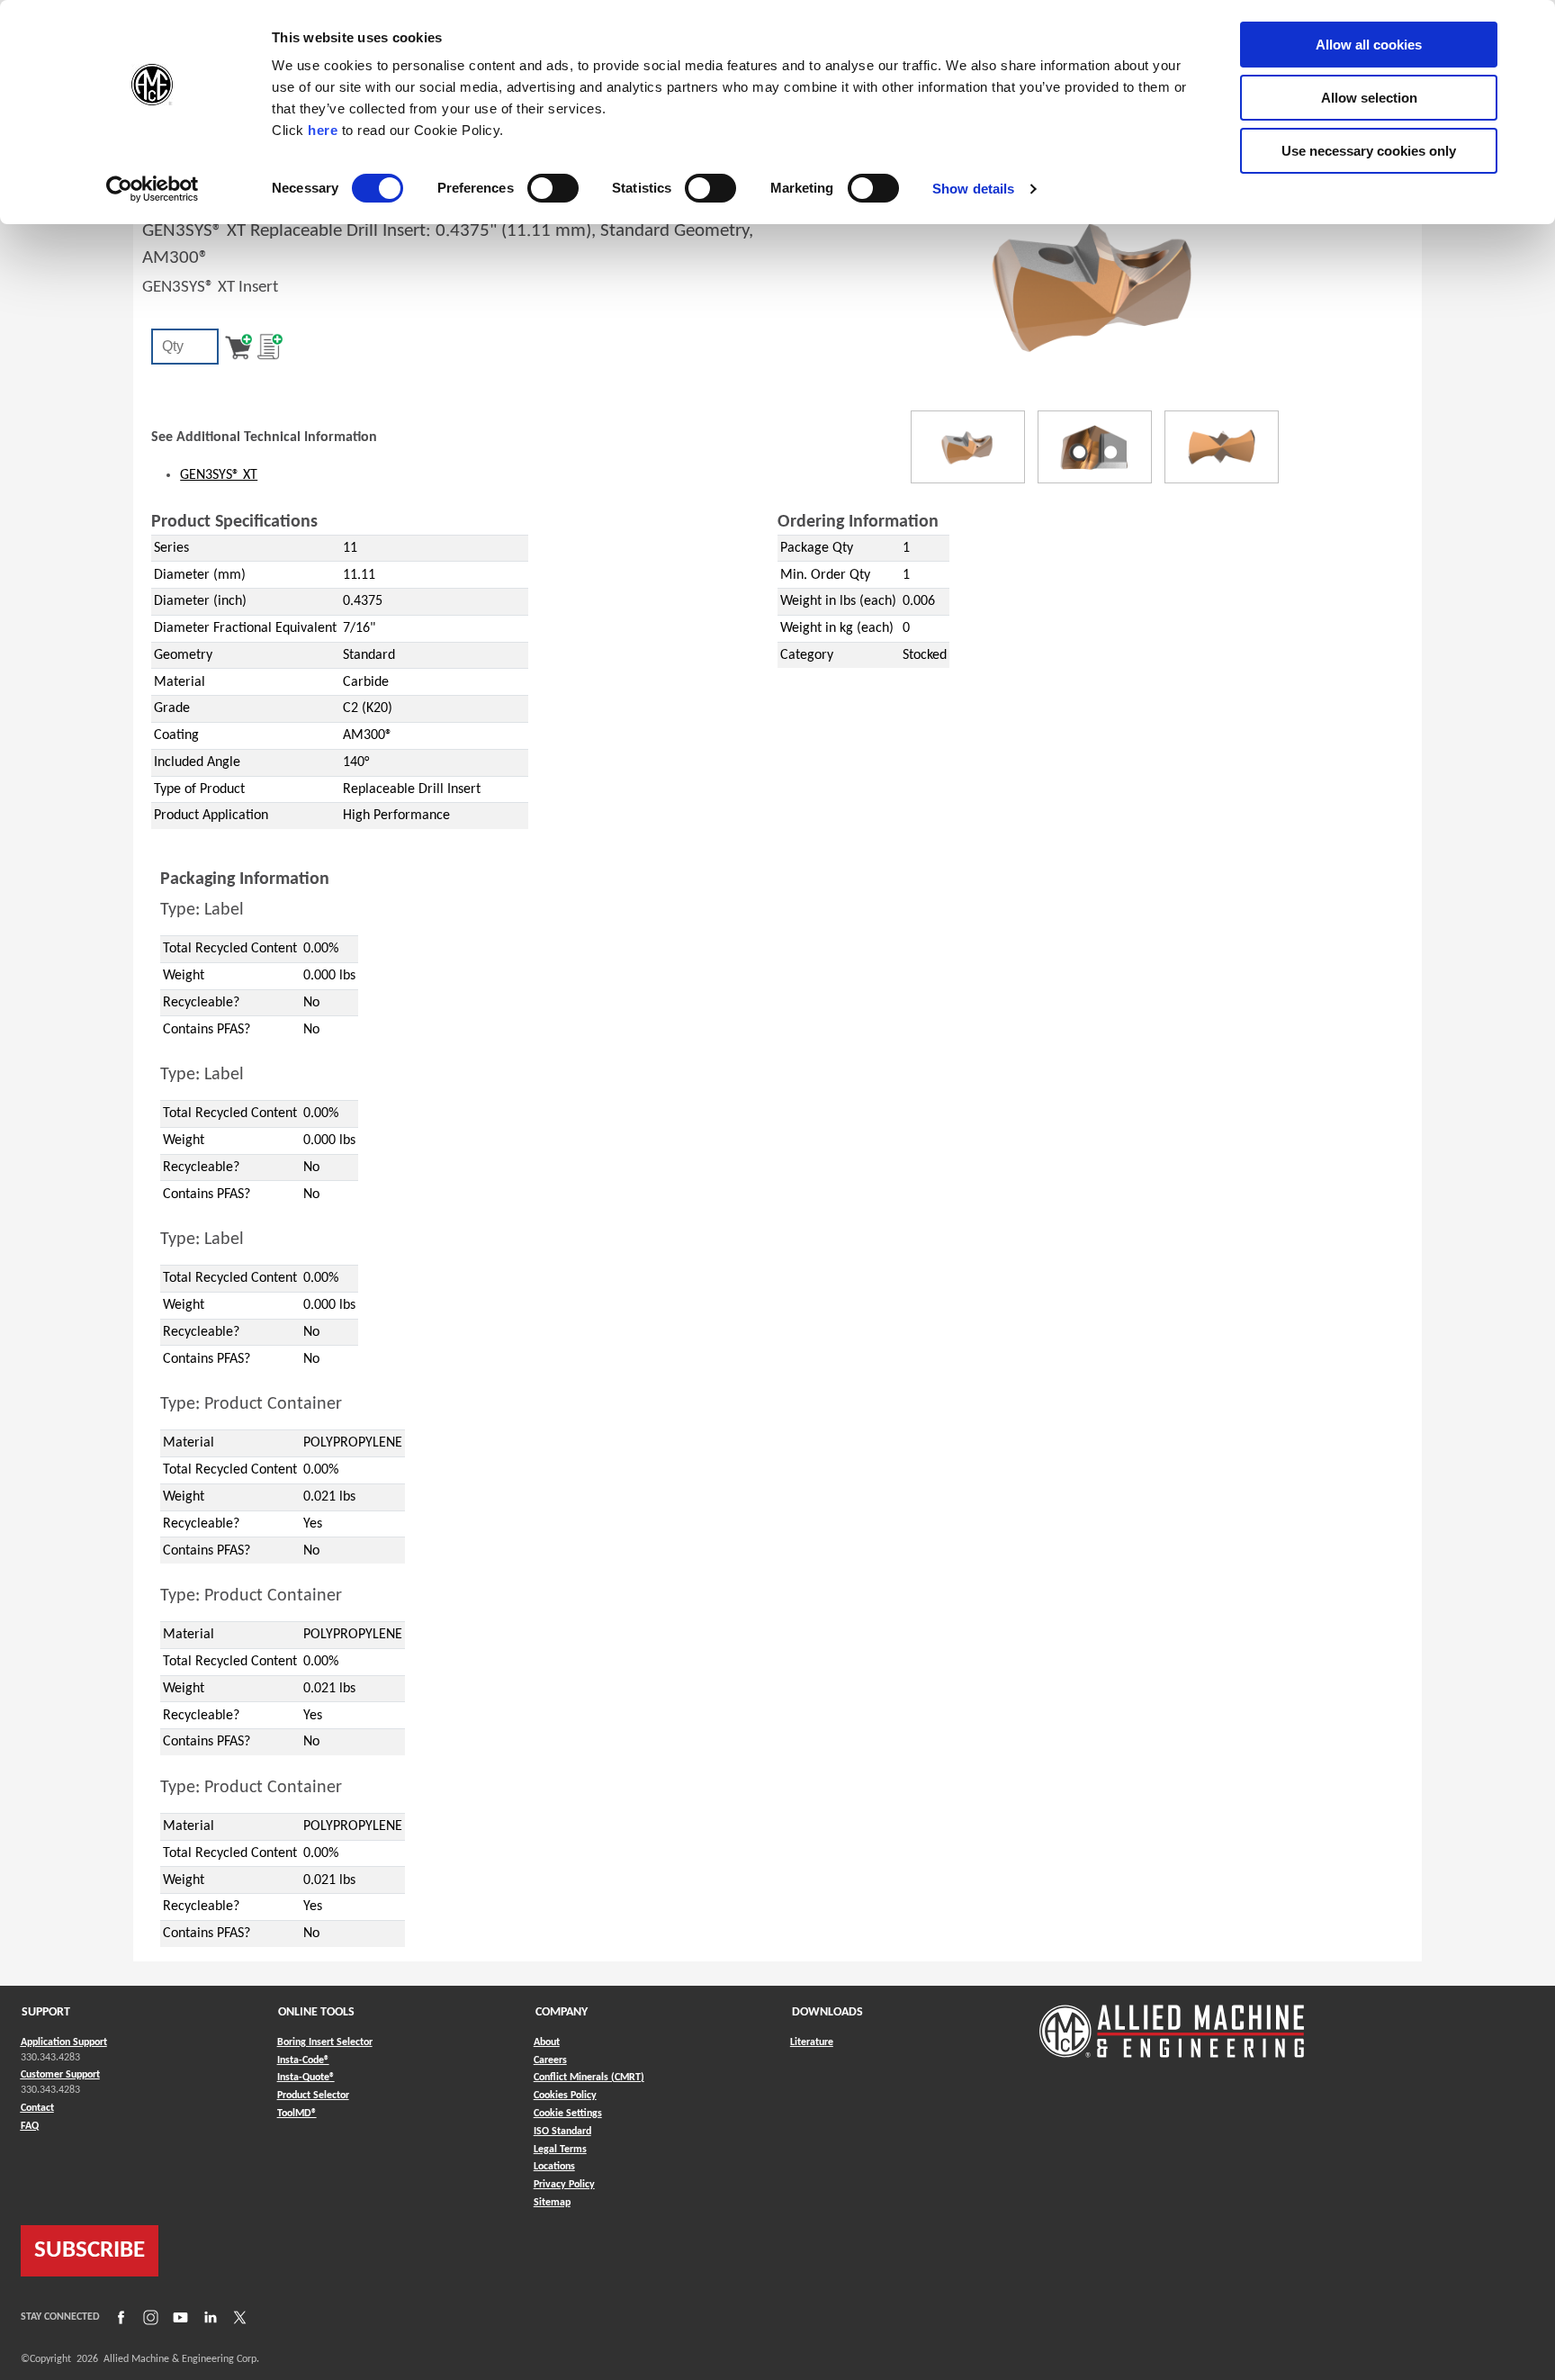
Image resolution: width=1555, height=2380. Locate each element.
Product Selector (313, 2095)
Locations (554, 2167)
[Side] (1095, 447)
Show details (973, 189)
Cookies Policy (565, 2096)
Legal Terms (560, 2150)
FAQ (30, 2126)
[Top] (1222, 447)
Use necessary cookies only (1369, 151)
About (547, 2042)
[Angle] (968, 447)
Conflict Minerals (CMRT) (589, 2078)
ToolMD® (297, 2113)
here (323, 130)
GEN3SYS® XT (219, 475)
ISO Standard (562, 2132)
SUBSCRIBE (90, 2251)
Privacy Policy (564, 2185)
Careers (550, 2060)
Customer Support (60, 2075)
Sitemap (552, 2203)
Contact (37, 2108)
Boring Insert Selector (325, 2042)
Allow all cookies (1369, 45)
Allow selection (1369, 98)
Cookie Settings (568, 2114)
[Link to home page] (1172, 2022)
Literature (812, 2042)
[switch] (553, 188)
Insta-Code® (303, 2060)
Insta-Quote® (306, 2077)
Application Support (64, 2042)
